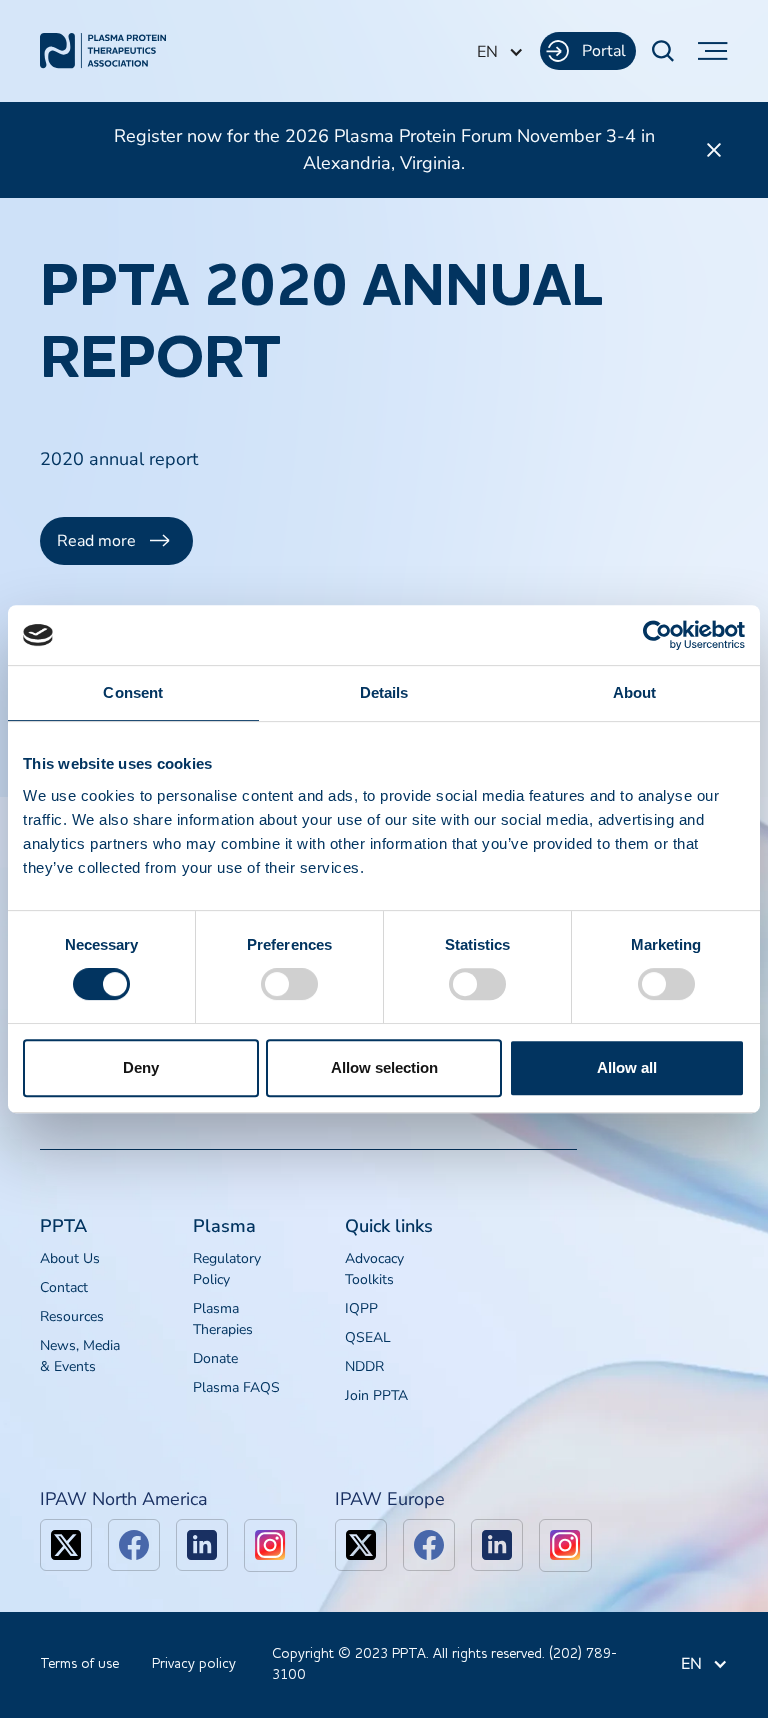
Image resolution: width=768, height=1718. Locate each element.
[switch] (289, 984)
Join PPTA (376, 1395)
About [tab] (635, 692)
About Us (70, 1258)
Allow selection (384, 1067)
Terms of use (79, 1664)
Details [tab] (384, 692)
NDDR (364, 1366)
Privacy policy (194, 1664)
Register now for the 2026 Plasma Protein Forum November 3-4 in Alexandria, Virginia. (384, 149)
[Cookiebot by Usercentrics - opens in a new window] (657, 635)
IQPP (361, 1308)
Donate (215, 1358)
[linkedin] (202, 1545)
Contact (64, 1287)
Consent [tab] (133, 692)
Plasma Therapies (223, 1319)
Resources (72, 1316)
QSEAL (368, 1337)
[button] (500, 52)
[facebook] (134, 1545)
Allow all (627, 1067)
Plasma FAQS (236, 1387)
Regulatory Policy (227, 1269)
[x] (66, 1545)
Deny (141, 1067)
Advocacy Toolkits (374, 1269)
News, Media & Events (80, 1356)
